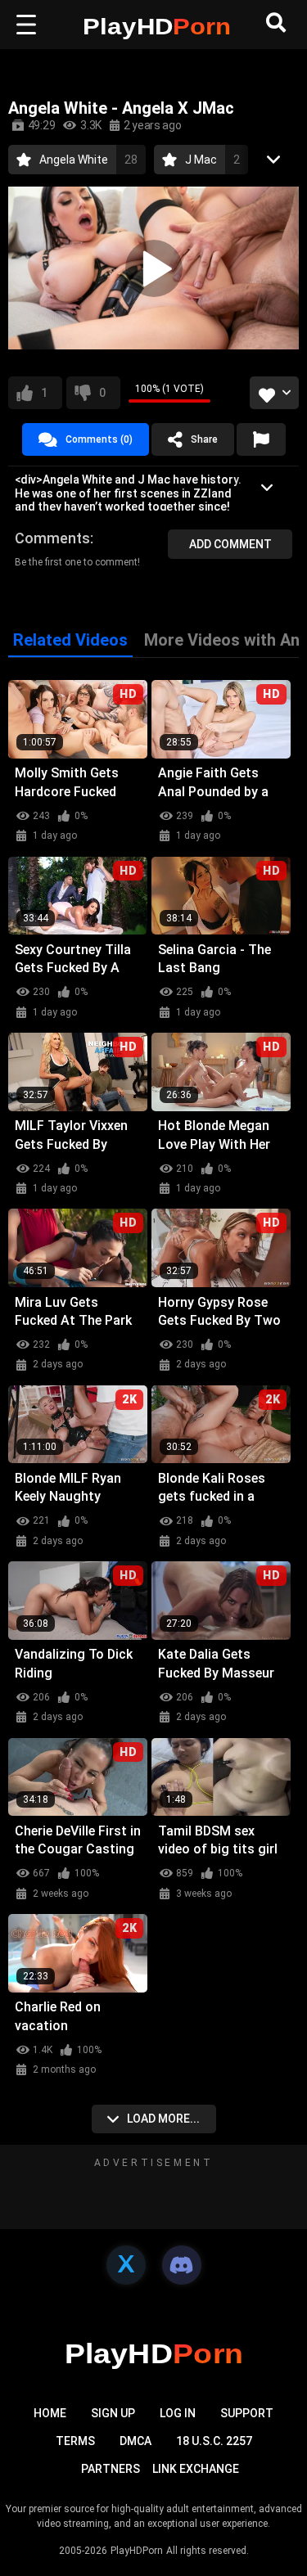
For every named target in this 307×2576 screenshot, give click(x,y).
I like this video (44, 393)
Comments (52, 538)
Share (204, 439)
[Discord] (182, 2265)
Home (50, 2413)
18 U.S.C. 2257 (214, 2441)
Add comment (230, 544)
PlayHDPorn (137, 2551)
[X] (126, 2265)
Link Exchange (196, 2469)
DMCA (135, 2441)
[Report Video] (261, 439)
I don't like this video (102, 393)
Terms (75, 2441)
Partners (111, 2469)
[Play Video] (154, 268)
